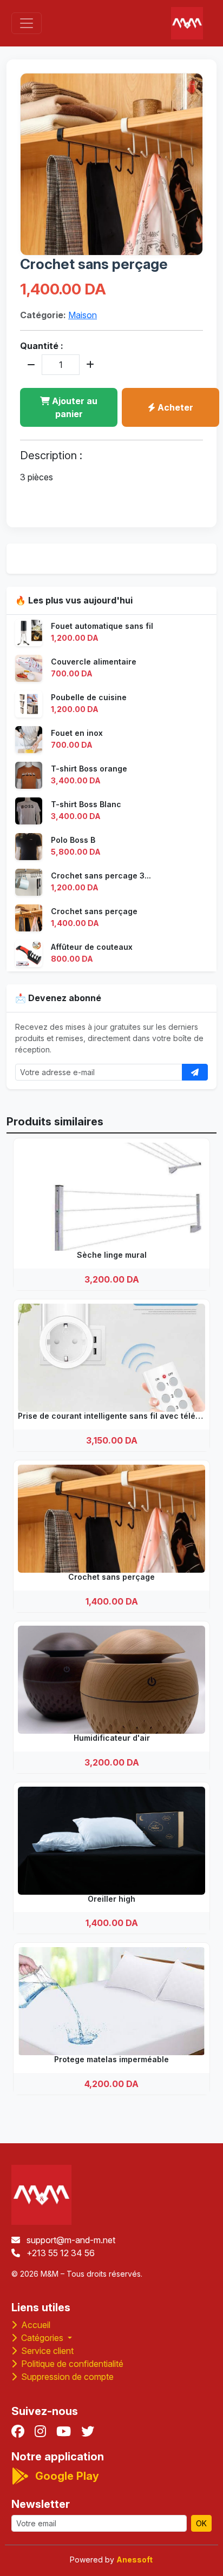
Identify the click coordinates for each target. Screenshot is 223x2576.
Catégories (42, 2338)
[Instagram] (40, 2431)
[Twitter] (88, 2431)
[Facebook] (18, 2431)
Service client (46, 2351)
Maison (83, 315)
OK (201, 2523)
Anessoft (135, 2560)
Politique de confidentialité (71, 2364)
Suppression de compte (66, 2377)
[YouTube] (64, 2431)
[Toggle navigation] (27, 23)
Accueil (35, 2325)
